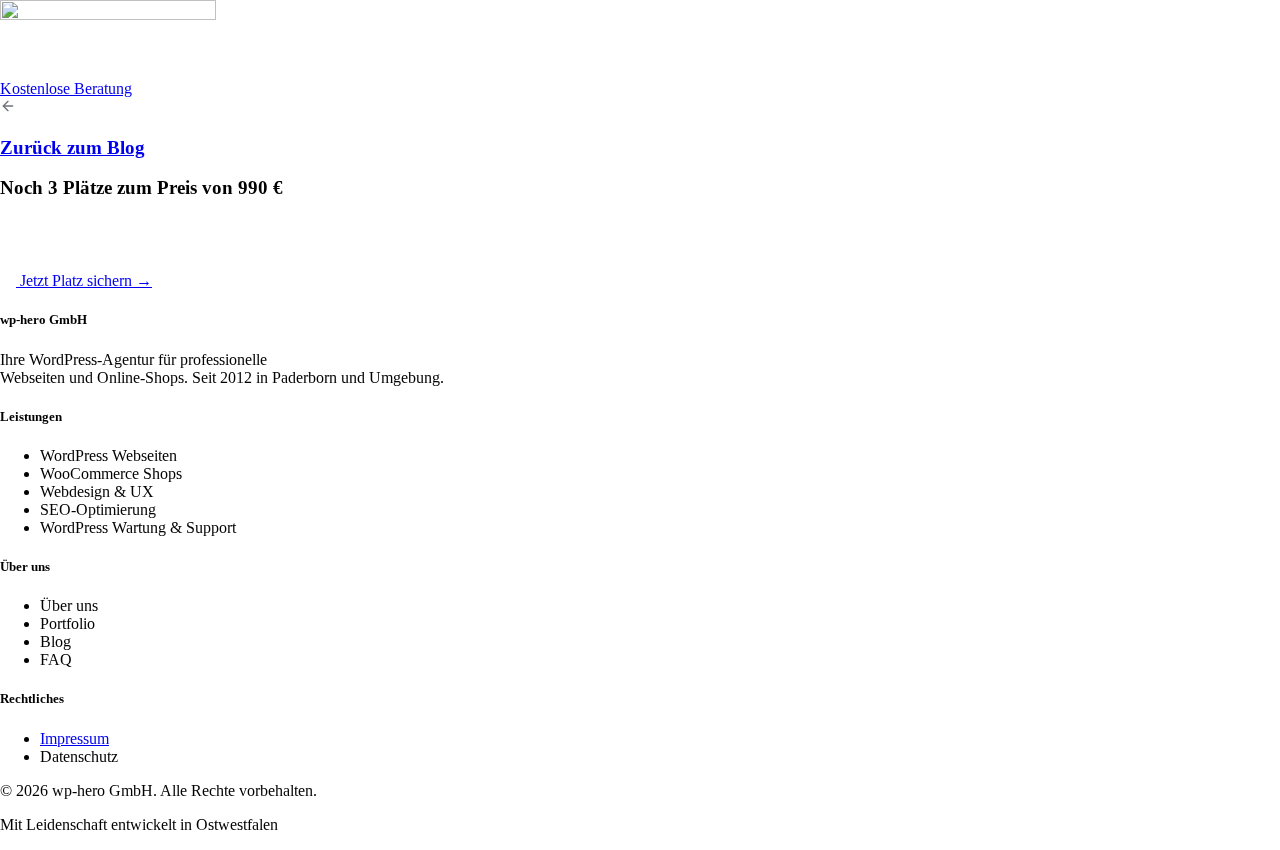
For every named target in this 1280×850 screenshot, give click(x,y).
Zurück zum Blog (72, 147)
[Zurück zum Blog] (8, 108)
